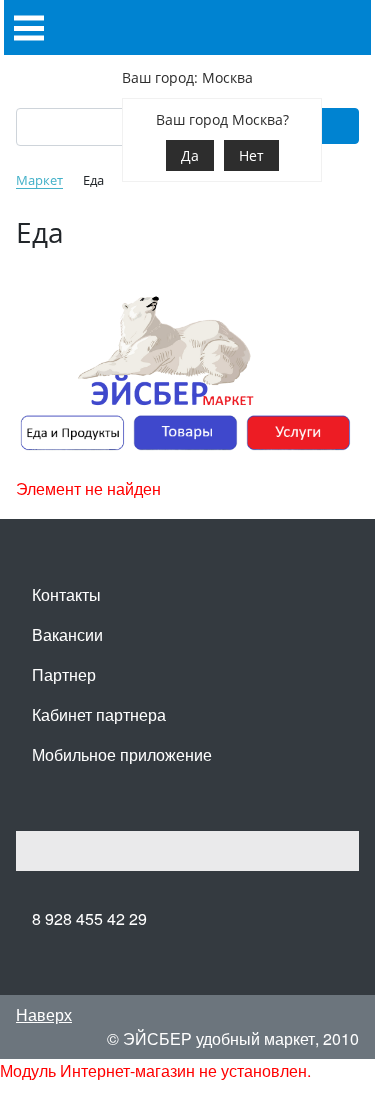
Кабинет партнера (99, 714)
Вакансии (67, 634)
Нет (251, 155)
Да (190, 155)
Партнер (64, 674)
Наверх (44, 1014)
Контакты (66, 594)
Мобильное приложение (122, 754)
